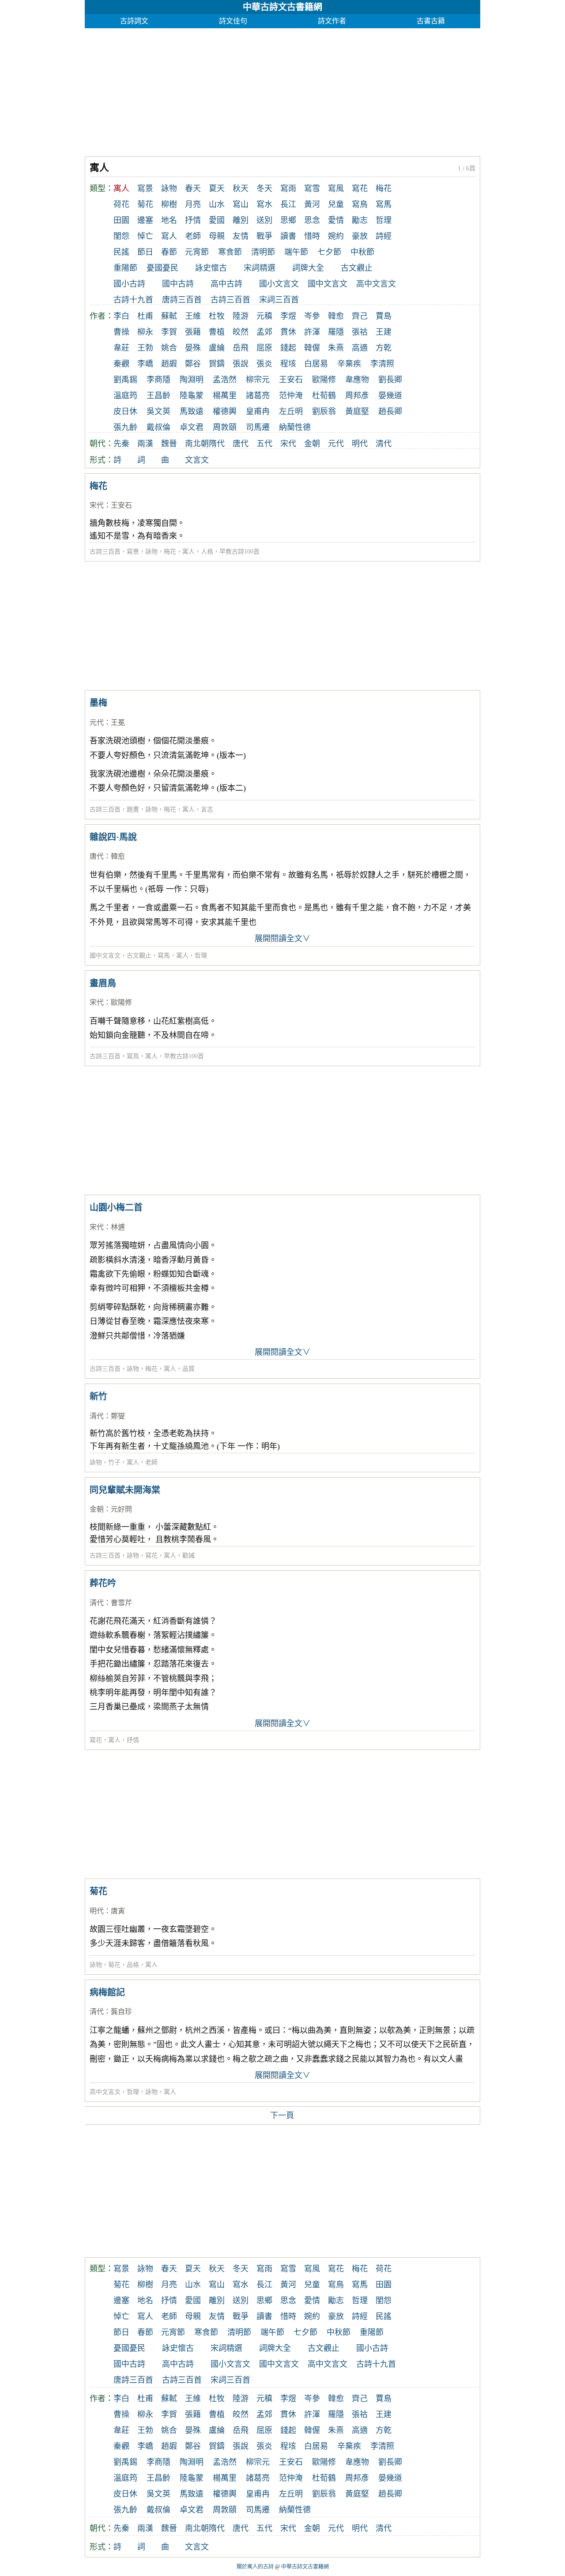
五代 (264, 444)
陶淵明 (192, 380)
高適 (360, 348)
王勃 (145, 348)
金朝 (312, 444)
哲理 (384, 220)
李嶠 (145, 364)
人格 (207, 552)
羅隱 (336, 332)
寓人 (188, 552)
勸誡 (188, 1556)
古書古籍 (431, 21)
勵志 (360, 220)
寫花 (360, 189)
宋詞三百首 (279, 300)
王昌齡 (158, 396)
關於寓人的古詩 (255, 2567)
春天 (193, 189)
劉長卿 (390, 380)
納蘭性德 (295, 427)
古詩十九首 (133, 300)
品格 (133, 1965)
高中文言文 (376, 284)
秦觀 (121, 364)
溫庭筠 (125, 396)
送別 (264, 220)
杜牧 (217, 316)
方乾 (384, 348)
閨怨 (121, 236)
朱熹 (336, 348)
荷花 (121, 204)
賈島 (384, 316)
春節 (169, 252)
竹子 (114, 1462)
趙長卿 (390, 411)
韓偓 (312, 348)
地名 (169, 220)
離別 (241, 220)
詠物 (169, 189)
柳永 (145, 332)
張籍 (193, 332)
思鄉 (288, 220)
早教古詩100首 (239, 552)
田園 (121, 220)
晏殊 (193, 348)
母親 (217, 236)
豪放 (360, 236)
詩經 (384, 236)
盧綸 (217, 348)
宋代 (288, 444)
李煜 (288, 316)
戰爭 (264, 236)
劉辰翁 (324, 411)
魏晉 (169, 444)
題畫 (133, 809)
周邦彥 (357, 396)
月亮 (193, 204)
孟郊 (264, 332)
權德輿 (225, 411)
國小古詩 (129, 284)
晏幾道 (390, 396)
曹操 (121, 332)
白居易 (316, 364)
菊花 (145, 204)
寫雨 (288, 189)
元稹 (264, 316)
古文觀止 (357, 268)
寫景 (145, 189)
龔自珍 (121, 2012)
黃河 (312, 204)
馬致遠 (192, 411)
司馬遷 (258, 427)
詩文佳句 (233, 21)
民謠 (121, 252)
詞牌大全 (308, 268)
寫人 (169, 236)
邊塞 (145, 220)
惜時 (312, 236)
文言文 (197, 460)
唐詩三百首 (182, 300)
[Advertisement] (282, 90)
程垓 (288, 364)
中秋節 (362, 252)
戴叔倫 (158, 427)
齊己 (360, 316)
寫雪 (312, 189)
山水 (217, 204)
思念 (312, 220)
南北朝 (197, 444)
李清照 (382, 364)
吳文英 (158, 411)
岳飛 (241, 348)
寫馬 (384, 204)
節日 (145, 252)
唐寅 (118, 1911)
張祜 (360, 332)
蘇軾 (169, 316)
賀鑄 (217, 364)
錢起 (288, 348)
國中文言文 (328, 284)
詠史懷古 (211, 268)
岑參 (312, 316)
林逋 (118, 1227)
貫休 (288, 332)
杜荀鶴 (324, 396)
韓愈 (336, 316)
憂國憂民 (162, 268)
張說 (241, 364)
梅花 (384, 189)
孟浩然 (225, 380)
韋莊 (121, 348)
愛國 (217, 220)
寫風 (336, 189)
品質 (188, 1369)
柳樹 (169, 204)
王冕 (118, 722)
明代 (360, 444)
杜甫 (145, 316)
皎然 (241, 332)
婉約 (336, 236)
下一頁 (282, 2116)
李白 (121, 316)
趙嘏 (169, 364)
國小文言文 (279, 284)
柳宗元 (258, 380)
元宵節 (197, 252)
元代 (336, 444)
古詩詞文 (134, 21)
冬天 (264, 189)
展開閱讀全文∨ (282, 939)
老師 (193, 236)
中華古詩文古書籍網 (282, 7)
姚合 (169, 348)
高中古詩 (226, 284)
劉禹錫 (125, 380)
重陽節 (125, 268)
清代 (384, 444)
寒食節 (230, 252)
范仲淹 (291, 396)
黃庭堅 (357, 411)
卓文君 (192, 427)
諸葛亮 (258, 396)
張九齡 (125, 427)
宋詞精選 (260, 268)
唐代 (241, 444)
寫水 (264, 204)
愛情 (336, 220)
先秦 (121, 444)
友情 (241, 236)
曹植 (217, 332)
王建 (384, 332)
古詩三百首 (230, 300)
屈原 (264, 348)
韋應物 (357, 380)
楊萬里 (225, 396)
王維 (193, 316)
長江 (288, 204)
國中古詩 (178, 284)
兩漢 (145, 444)
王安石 (291, 380)
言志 (207, 809)
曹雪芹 (121, 1603)
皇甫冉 (258, 411)
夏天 (217, 189)
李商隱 (158, 380)
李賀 (169, 332)
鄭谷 (193, 364)
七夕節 (329, 252)
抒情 (193, 220)
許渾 (312, 332)
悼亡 (145, 236)
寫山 (241, 204)
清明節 (263, 252)
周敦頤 (225, 427)
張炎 (264, 364)
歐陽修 (324, 380)
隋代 (217, 444)
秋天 (241, 189)
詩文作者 (332, 21)
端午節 (296, 252)
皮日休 (125, 411)
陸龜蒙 (192, 396)
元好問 (121, 1509)
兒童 (336, 204)
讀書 (288, 236)
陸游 (241, 316)
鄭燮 (118, 1416)
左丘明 (291, 411)
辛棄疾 (349, 364)
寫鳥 (360, 204)
